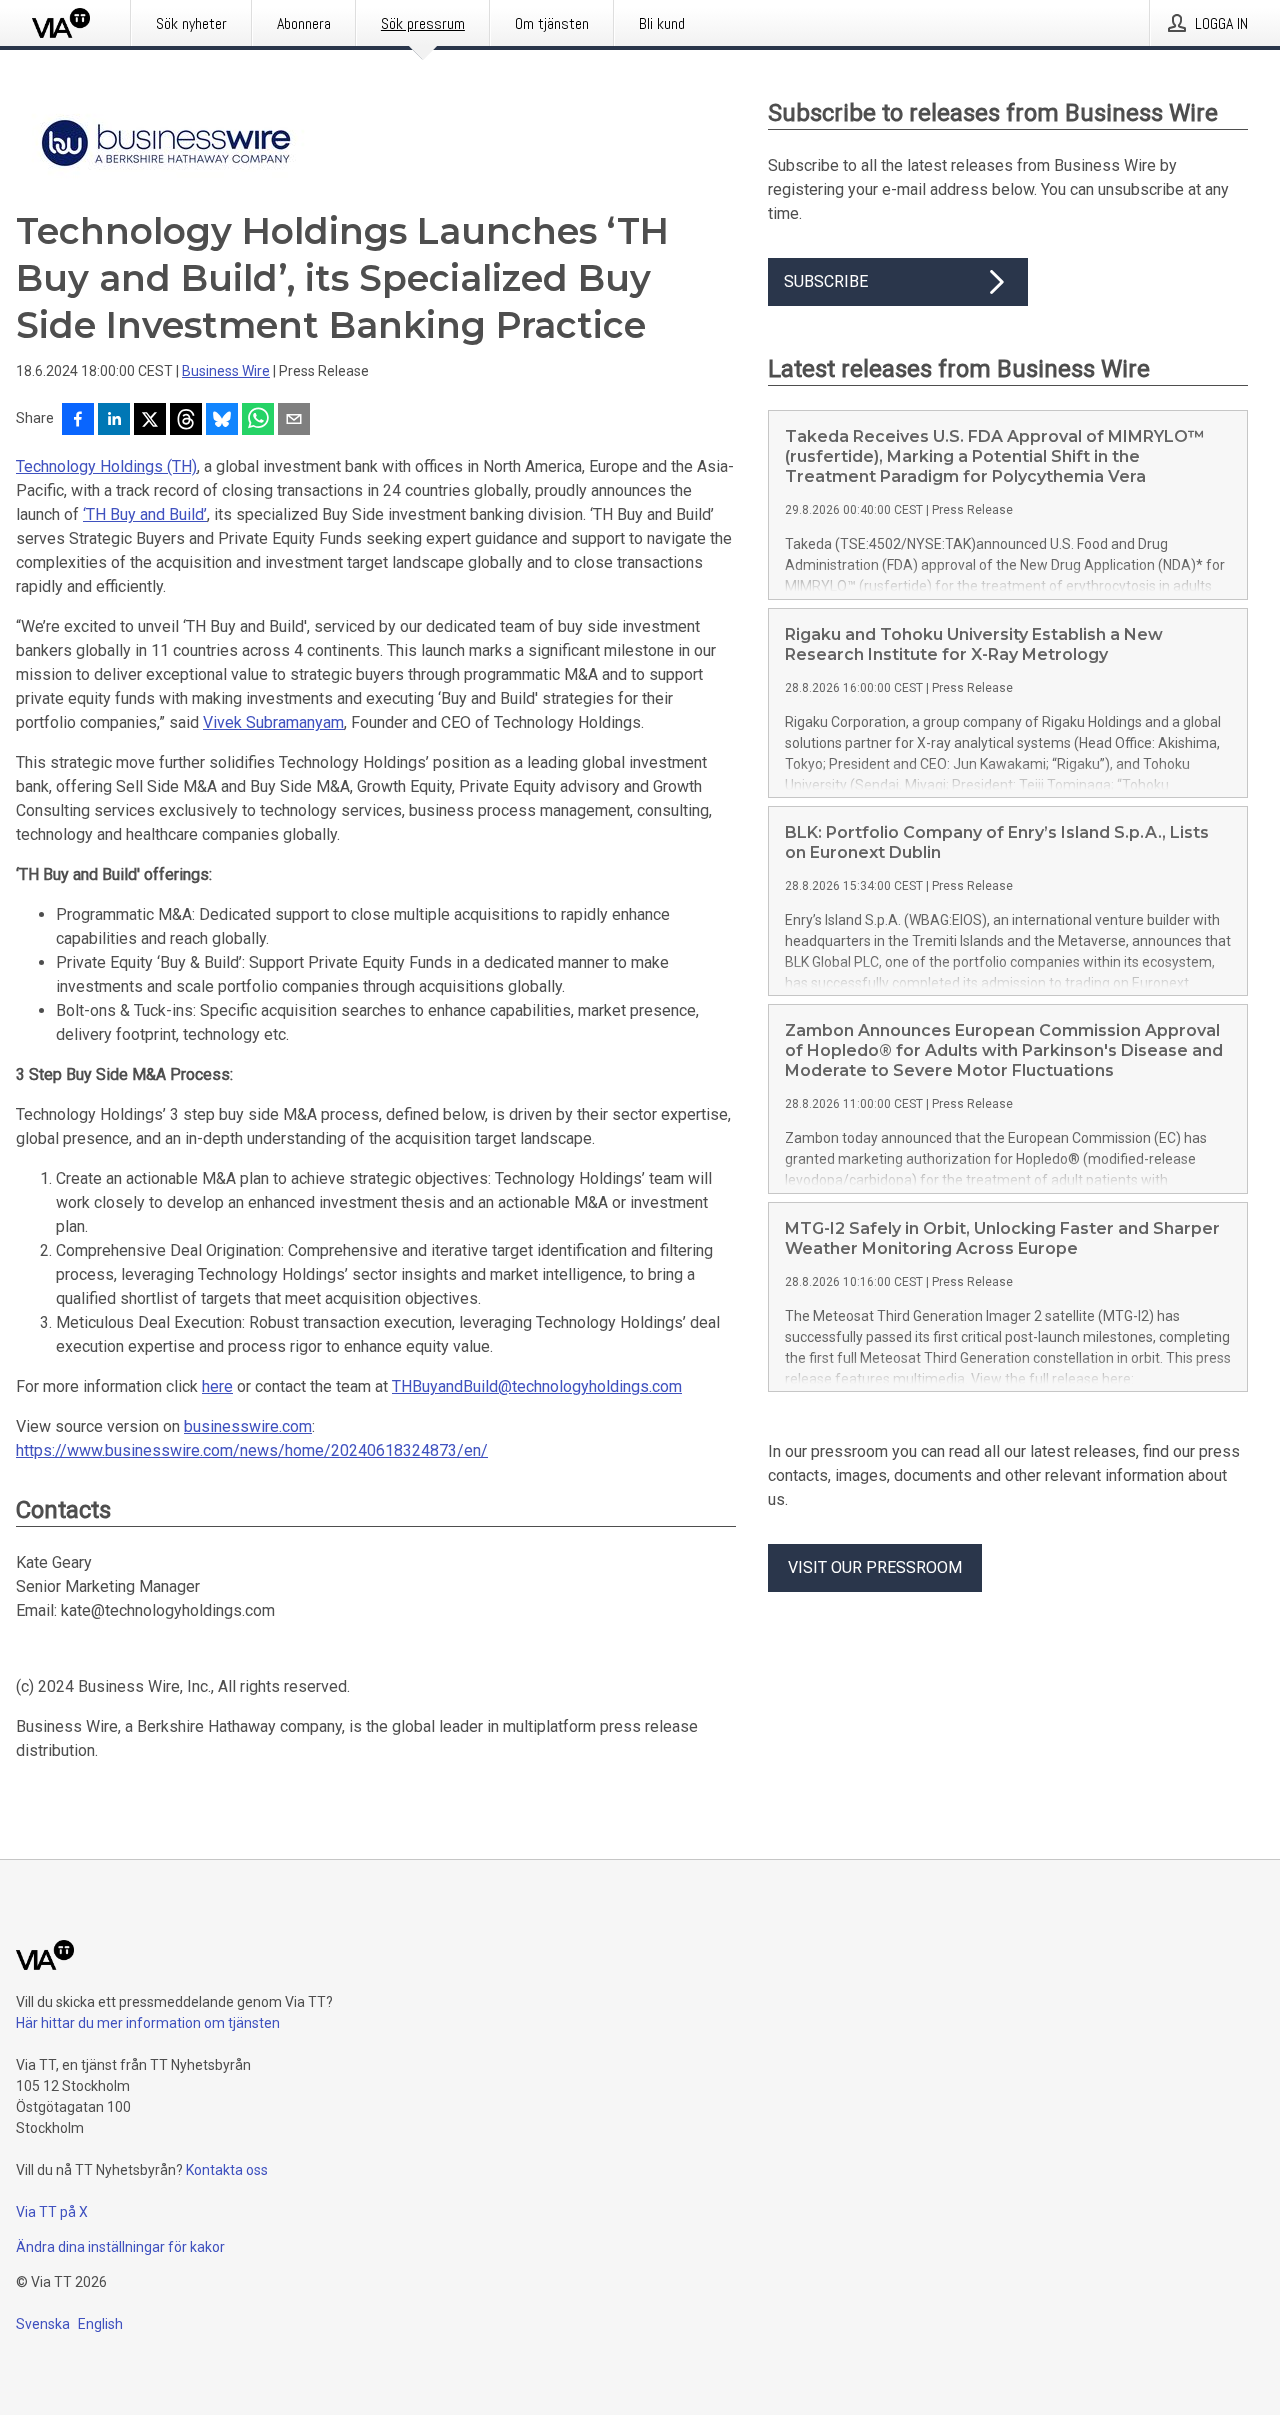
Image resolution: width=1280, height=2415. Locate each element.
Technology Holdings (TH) (106, 466)
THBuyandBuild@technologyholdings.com (537, 1386)
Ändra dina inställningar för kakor (120, 2247)
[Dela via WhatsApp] (258, 421)
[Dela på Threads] (186, 421)
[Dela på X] (150, 421)
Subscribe (826, 281)
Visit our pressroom (875, 1567)
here (217, 1386)
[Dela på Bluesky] (222, 421)
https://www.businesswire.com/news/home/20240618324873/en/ (252, 1450)
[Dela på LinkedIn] (114, 421)
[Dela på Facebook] (78, 421)
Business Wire (226, 371)
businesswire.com (248, 1426)
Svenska (43, 2324)
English (100, 2324)
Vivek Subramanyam (273, 722)
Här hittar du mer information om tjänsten (148, 2023)
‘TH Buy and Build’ (145, 514)
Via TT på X (52, 2212)
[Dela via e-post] (294, 421)
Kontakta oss (227, 2170)
